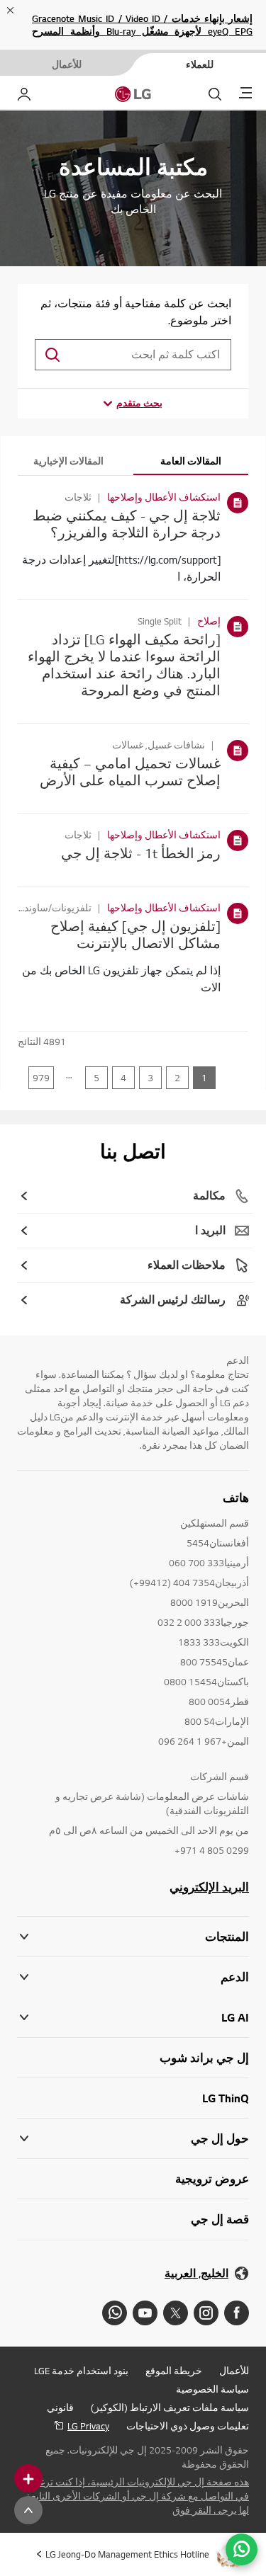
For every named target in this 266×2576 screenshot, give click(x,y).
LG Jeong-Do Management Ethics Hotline (127, 2554)
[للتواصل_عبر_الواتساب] (242, 2549)
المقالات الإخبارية (68, 461)
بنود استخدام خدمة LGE (81, 2371)
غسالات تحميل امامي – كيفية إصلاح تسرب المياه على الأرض (130, 771)
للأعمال (234, 2371)
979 (41, 1078)
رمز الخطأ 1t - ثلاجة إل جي (141, 853)
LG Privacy (88, 2426)
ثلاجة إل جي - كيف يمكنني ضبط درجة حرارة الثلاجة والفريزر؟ (127, 524)
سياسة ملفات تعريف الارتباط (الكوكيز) (170, 2407)
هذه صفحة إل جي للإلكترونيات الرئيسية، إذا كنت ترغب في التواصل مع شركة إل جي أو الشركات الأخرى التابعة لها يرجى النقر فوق (137, 2496)
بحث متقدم (139, 403)
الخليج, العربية (196, 2273)
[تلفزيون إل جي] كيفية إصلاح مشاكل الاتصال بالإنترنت (135, 934)
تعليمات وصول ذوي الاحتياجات (188, 2426)
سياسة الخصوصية (212, 2389)
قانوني (60, 2407)
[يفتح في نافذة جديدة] (237, 2313)
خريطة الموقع (174, 2371)
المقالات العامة (191, 461)
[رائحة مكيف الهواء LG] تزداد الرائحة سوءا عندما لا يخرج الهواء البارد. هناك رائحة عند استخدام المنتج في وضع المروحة (124, 665)
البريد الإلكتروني (209, 1887)
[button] (133, 1977)
